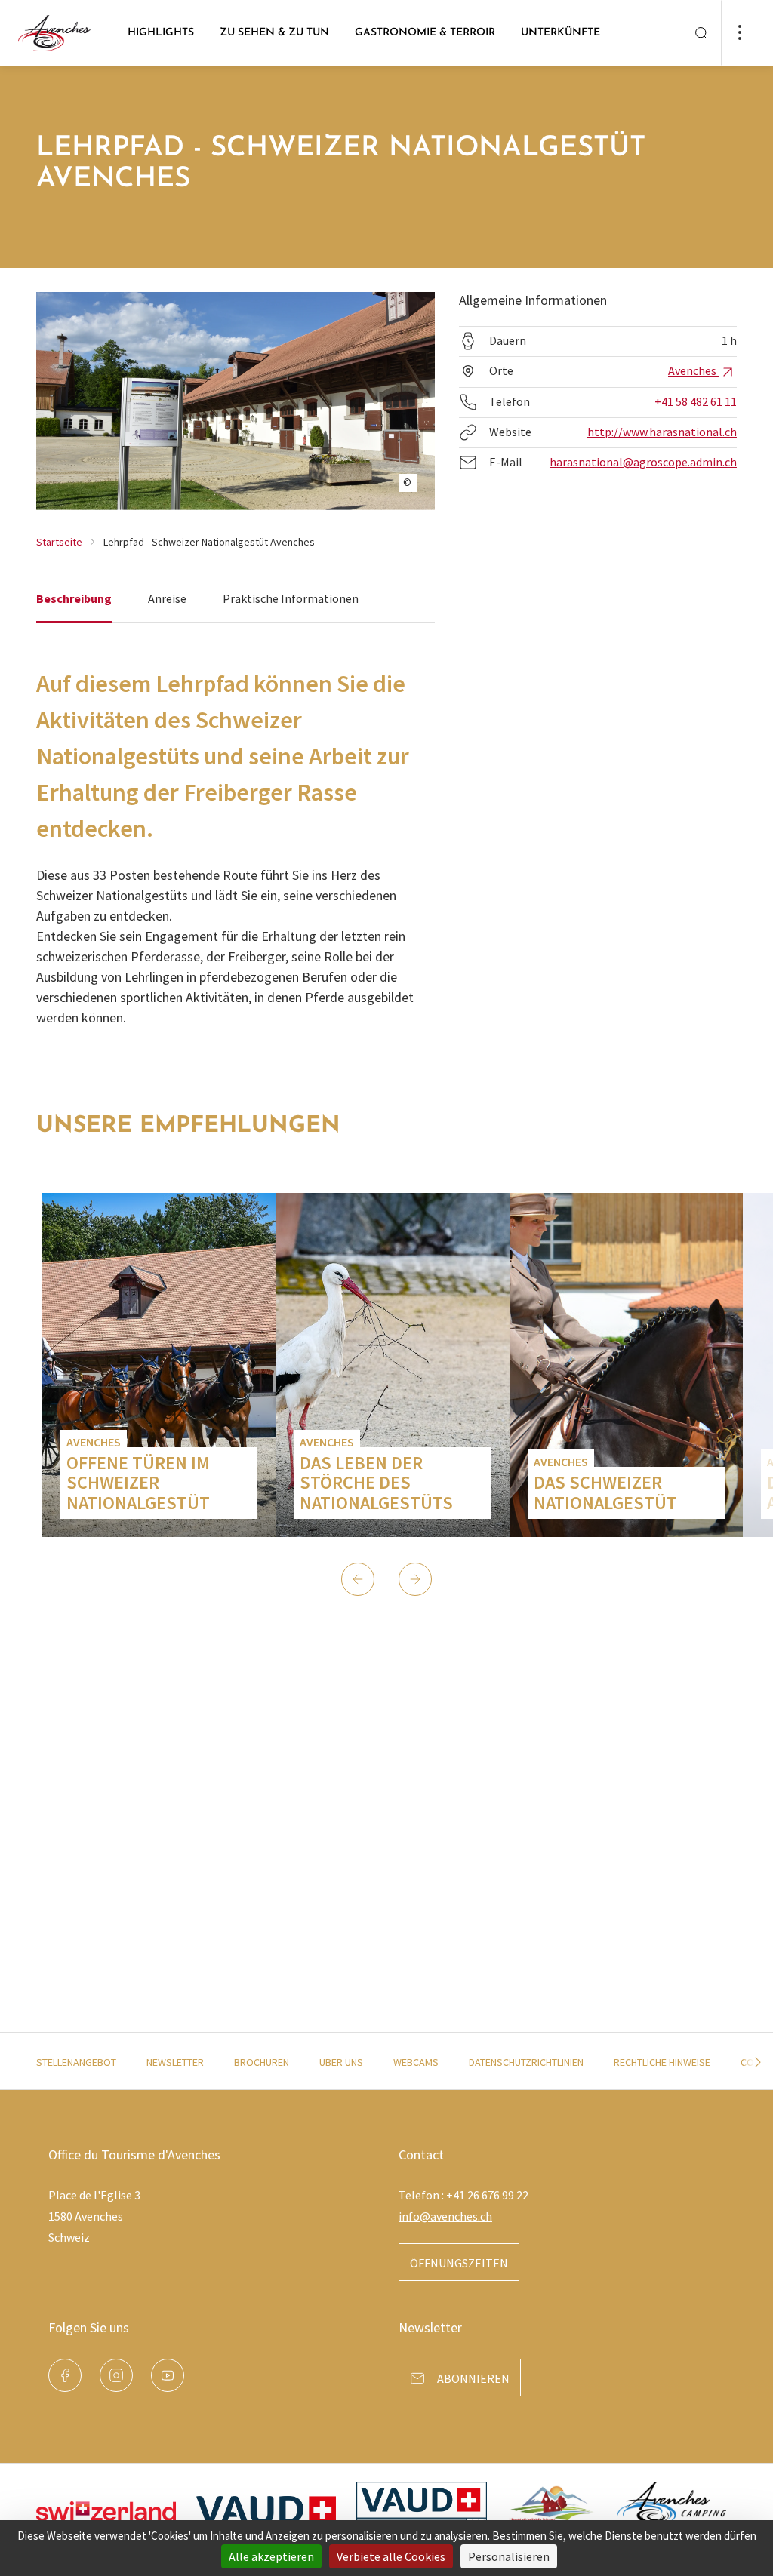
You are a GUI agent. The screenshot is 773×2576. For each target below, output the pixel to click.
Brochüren (262, 2062)
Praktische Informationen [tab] (291, 598)
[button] (358, 1579)
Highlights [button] (161, 33)
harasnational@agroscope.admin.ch (643, 462)
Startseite (59, 542)
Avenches (693, 370)
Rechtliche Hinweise (662, 2062)
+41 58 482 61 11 (696, 401)
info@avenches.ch (445, 2216)
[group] (159, 1365)
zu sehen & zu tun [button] (274, 33)
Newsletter (175, 2062)
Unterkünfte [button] (561, 33)
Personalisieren (509, 2556)
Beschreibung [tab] (74, 598)
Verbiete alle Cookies (391, 2556)
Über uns (341, 2062)
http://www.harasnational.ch (662, 432)
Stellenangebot (76, 2062)
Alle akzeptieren (271, 2556)
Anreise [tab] (167, 598)
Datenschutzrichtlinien (526, 2062)
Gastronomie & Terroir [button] (425, 33)
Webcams (416, 2062)
